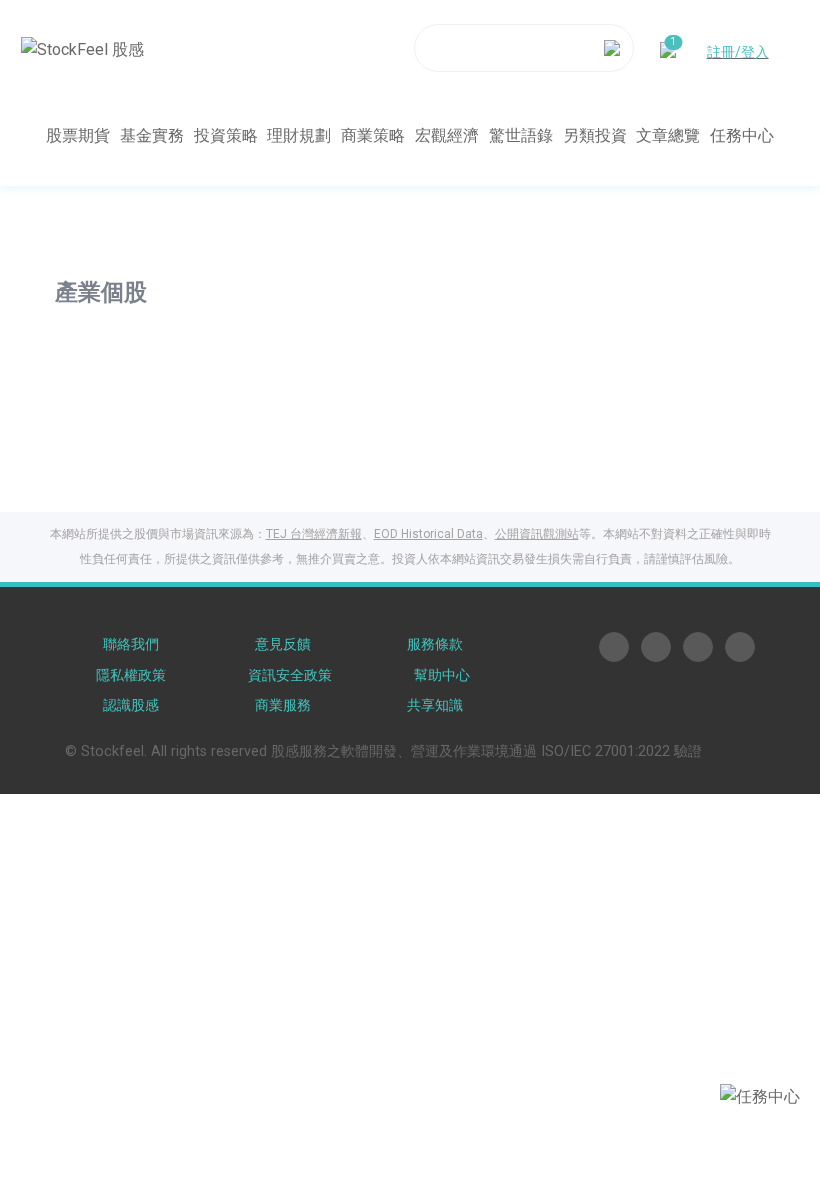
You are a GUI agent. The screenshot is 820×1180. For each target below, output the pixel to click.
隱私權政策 (131, 675)
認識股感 (131, 705)
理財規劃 (299, 135)
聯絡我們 (131, 644)
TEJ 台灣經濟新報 (314, 534)
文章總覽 (668, 135)
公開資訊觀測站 (537, 534)
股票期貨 (78, 135)
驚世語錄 (521, 135)
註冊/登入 (738, 52)
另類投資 (595, 135)
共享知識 (435, 705)
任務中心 (742, 135)
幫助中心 (442, 675)
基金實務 (152, 135)
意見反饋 (283, 644)
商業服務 (283, 705)
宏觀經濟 (447, 135)
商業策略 (373, 135)
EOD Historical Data (428, 534)
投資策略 (226, 135)
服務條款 (435, 644)
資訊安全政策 (290, 675)
